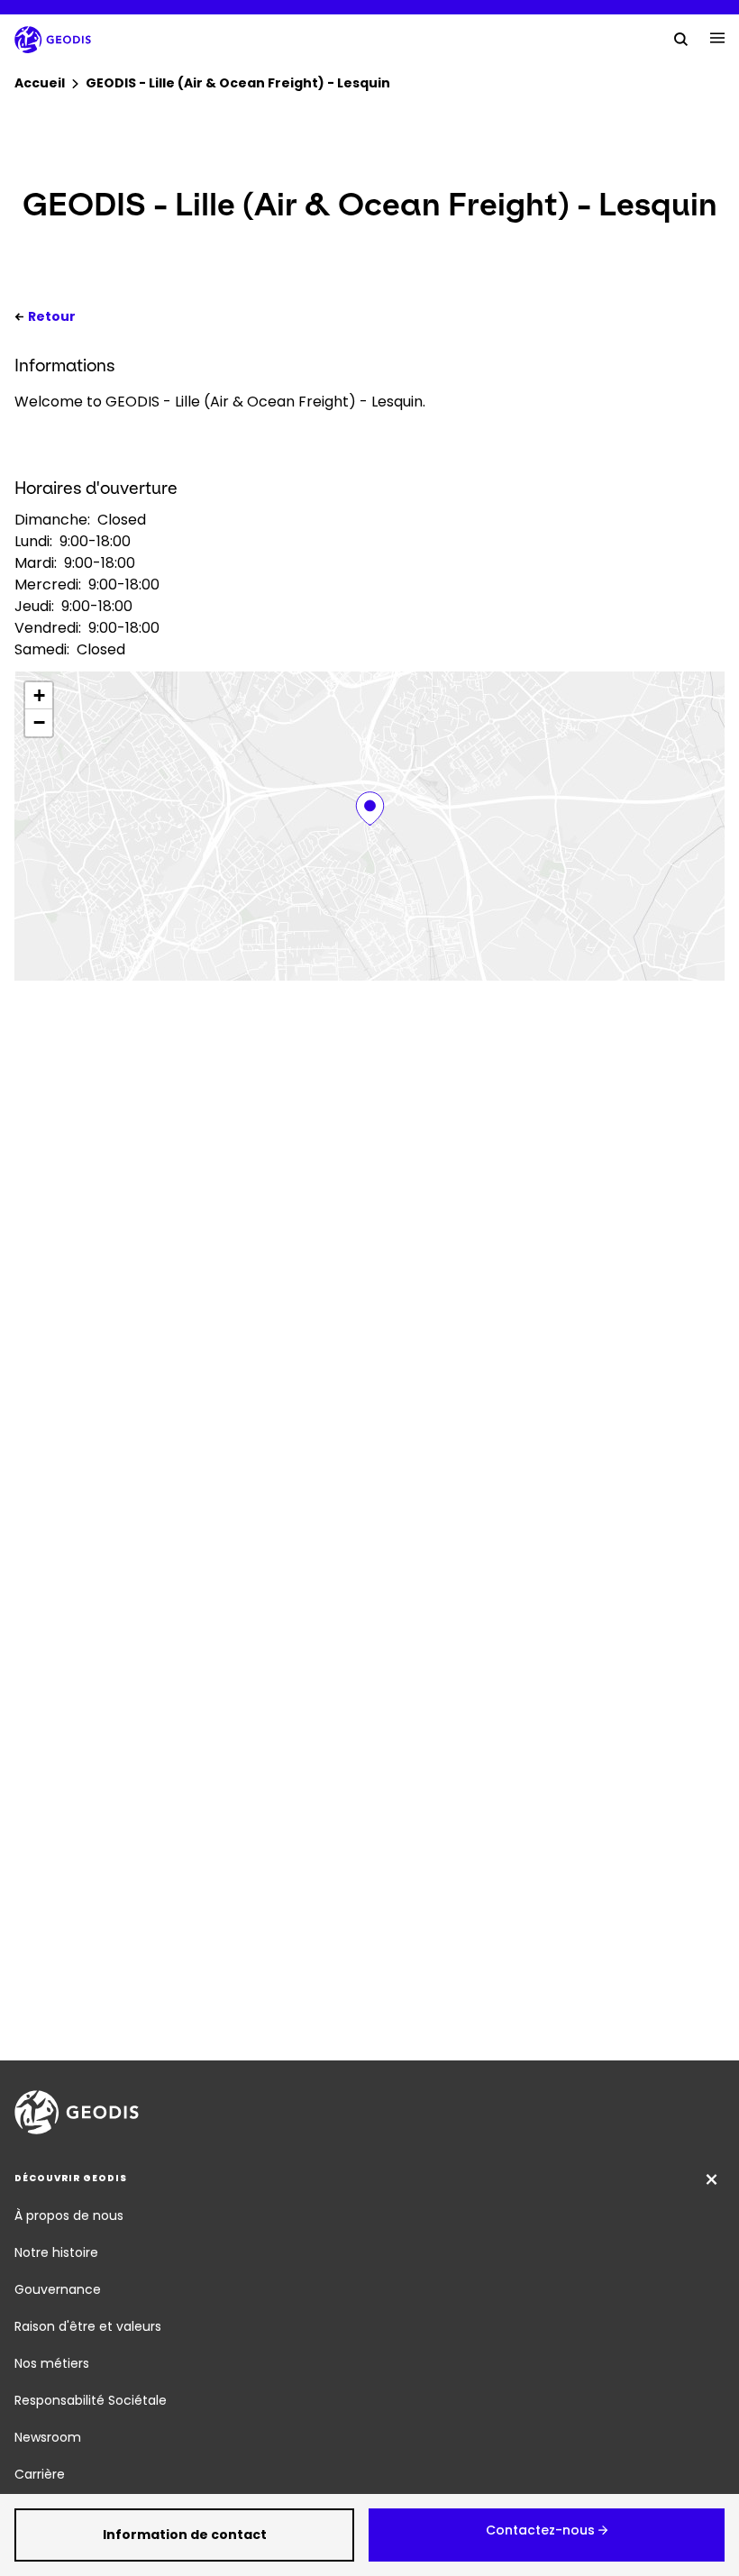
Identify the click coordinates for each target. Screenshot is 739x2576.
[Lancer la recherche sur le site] (681, 38)
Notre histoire (56, 2252)
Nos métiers (52, 2363)
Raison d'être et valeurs (88, 2326)
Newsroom (48, 2437)
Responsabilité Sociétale (91, 2400)
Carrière (40, 2474)
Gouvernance (58, 2289)
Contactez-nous (540, 2530)
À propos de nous (69, 2215)
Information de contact (185, 2535)
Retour (52, 316)
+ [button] (39, 695)
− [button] (39, 722)
